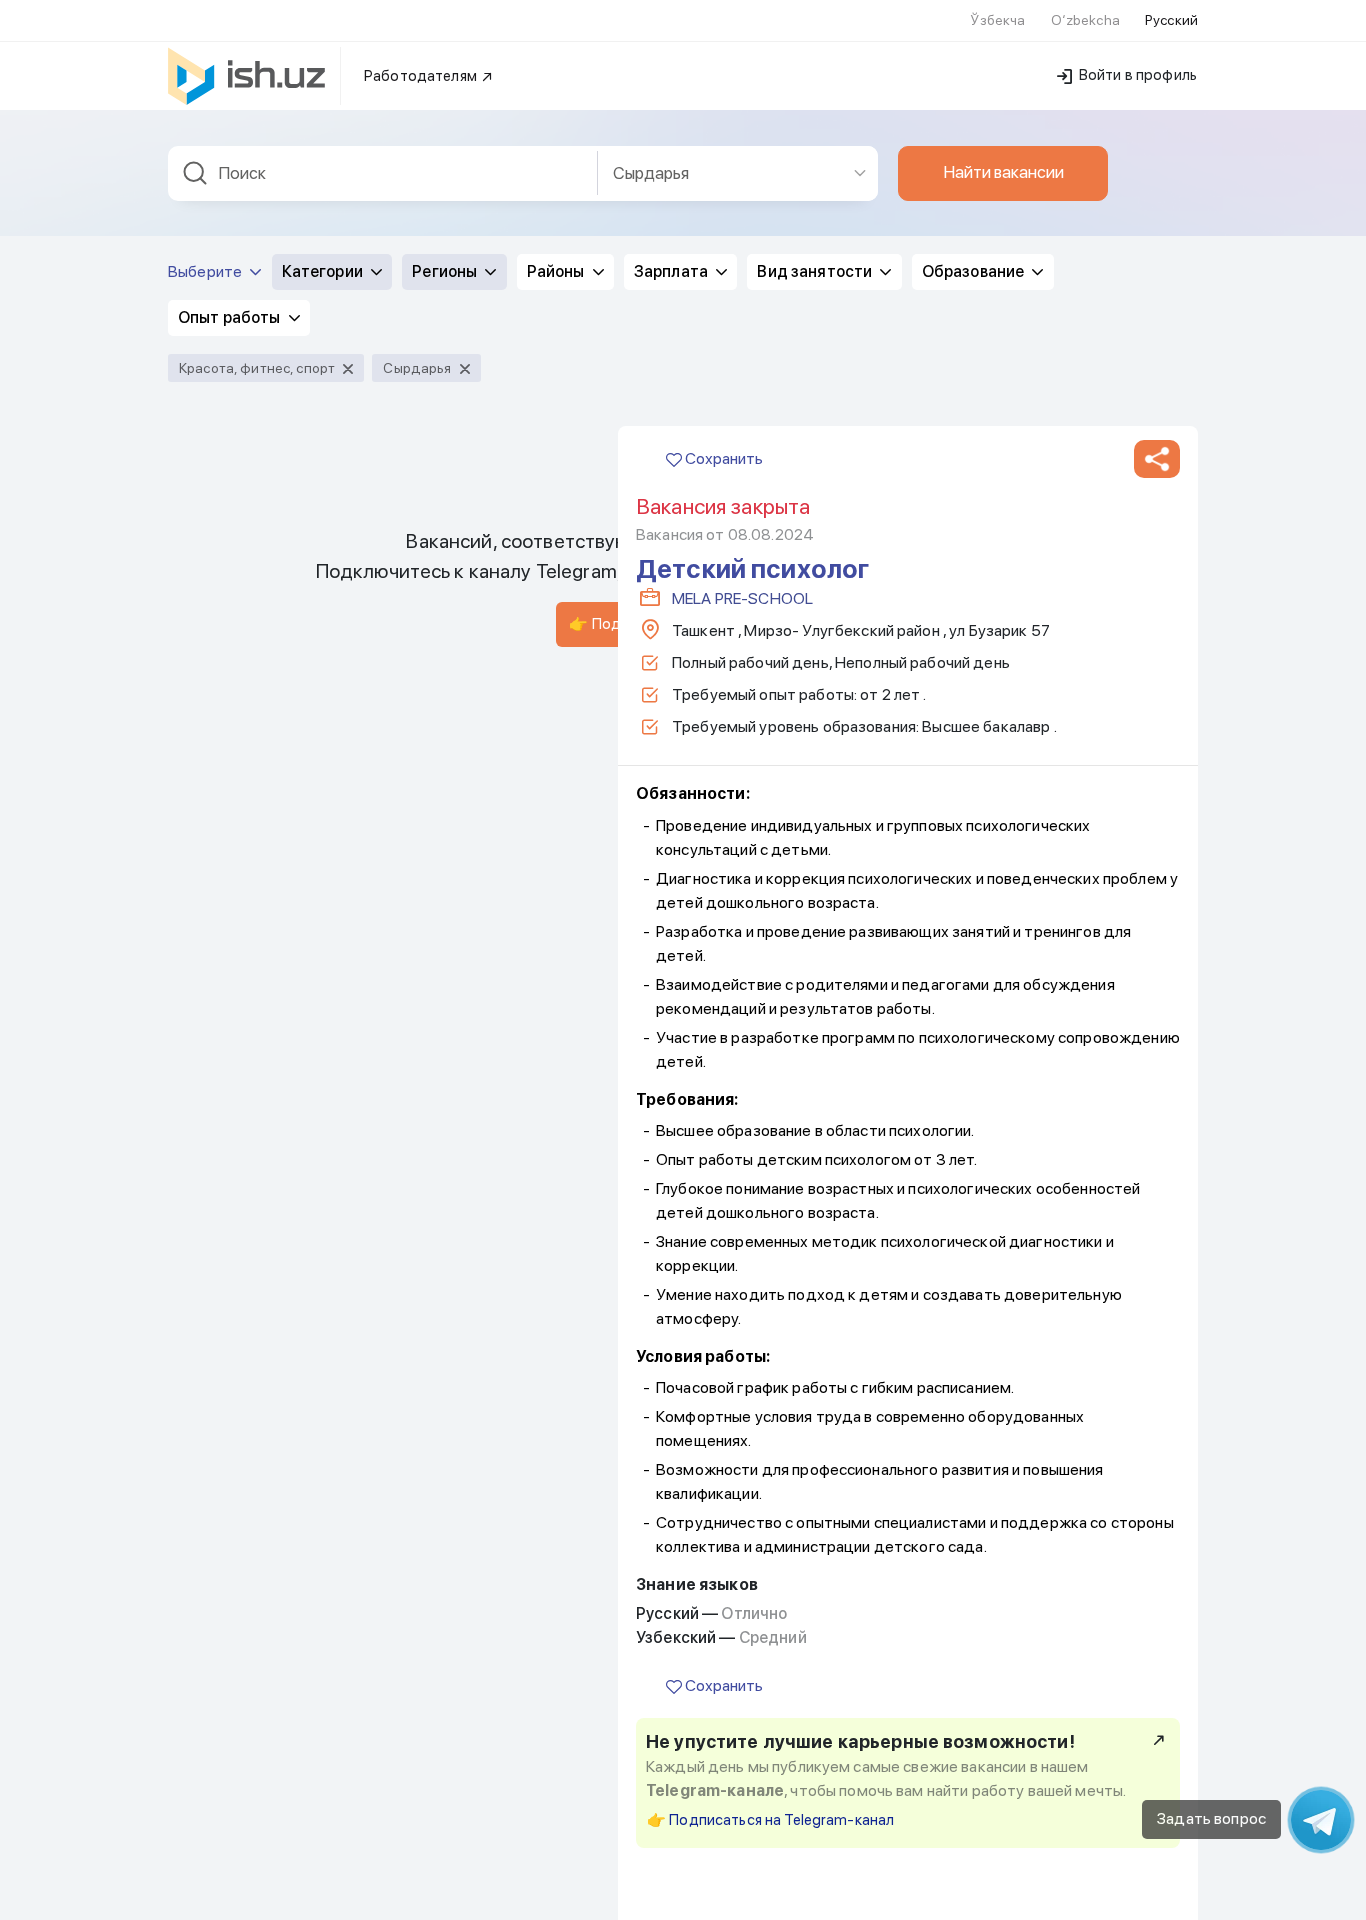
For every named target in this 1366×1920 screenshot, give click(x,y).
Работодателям (422, 76)
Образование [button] (975, 271)
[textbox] (383, 173)
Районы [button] (557, 271)
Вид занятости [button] (816, 271)
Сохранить (722, 458)
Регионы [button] (446, 271)
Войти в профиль (1136, 75)
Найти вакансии (1003, 172)
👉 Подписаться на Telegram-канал (770, 1820)
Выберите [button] (206, 271)
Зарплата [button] (672, 271)
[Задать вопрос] (1321, 1820)
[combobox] (383, 173)
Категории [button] (324, 271)
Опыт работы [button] (231, 317)
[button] (1157, 459)
